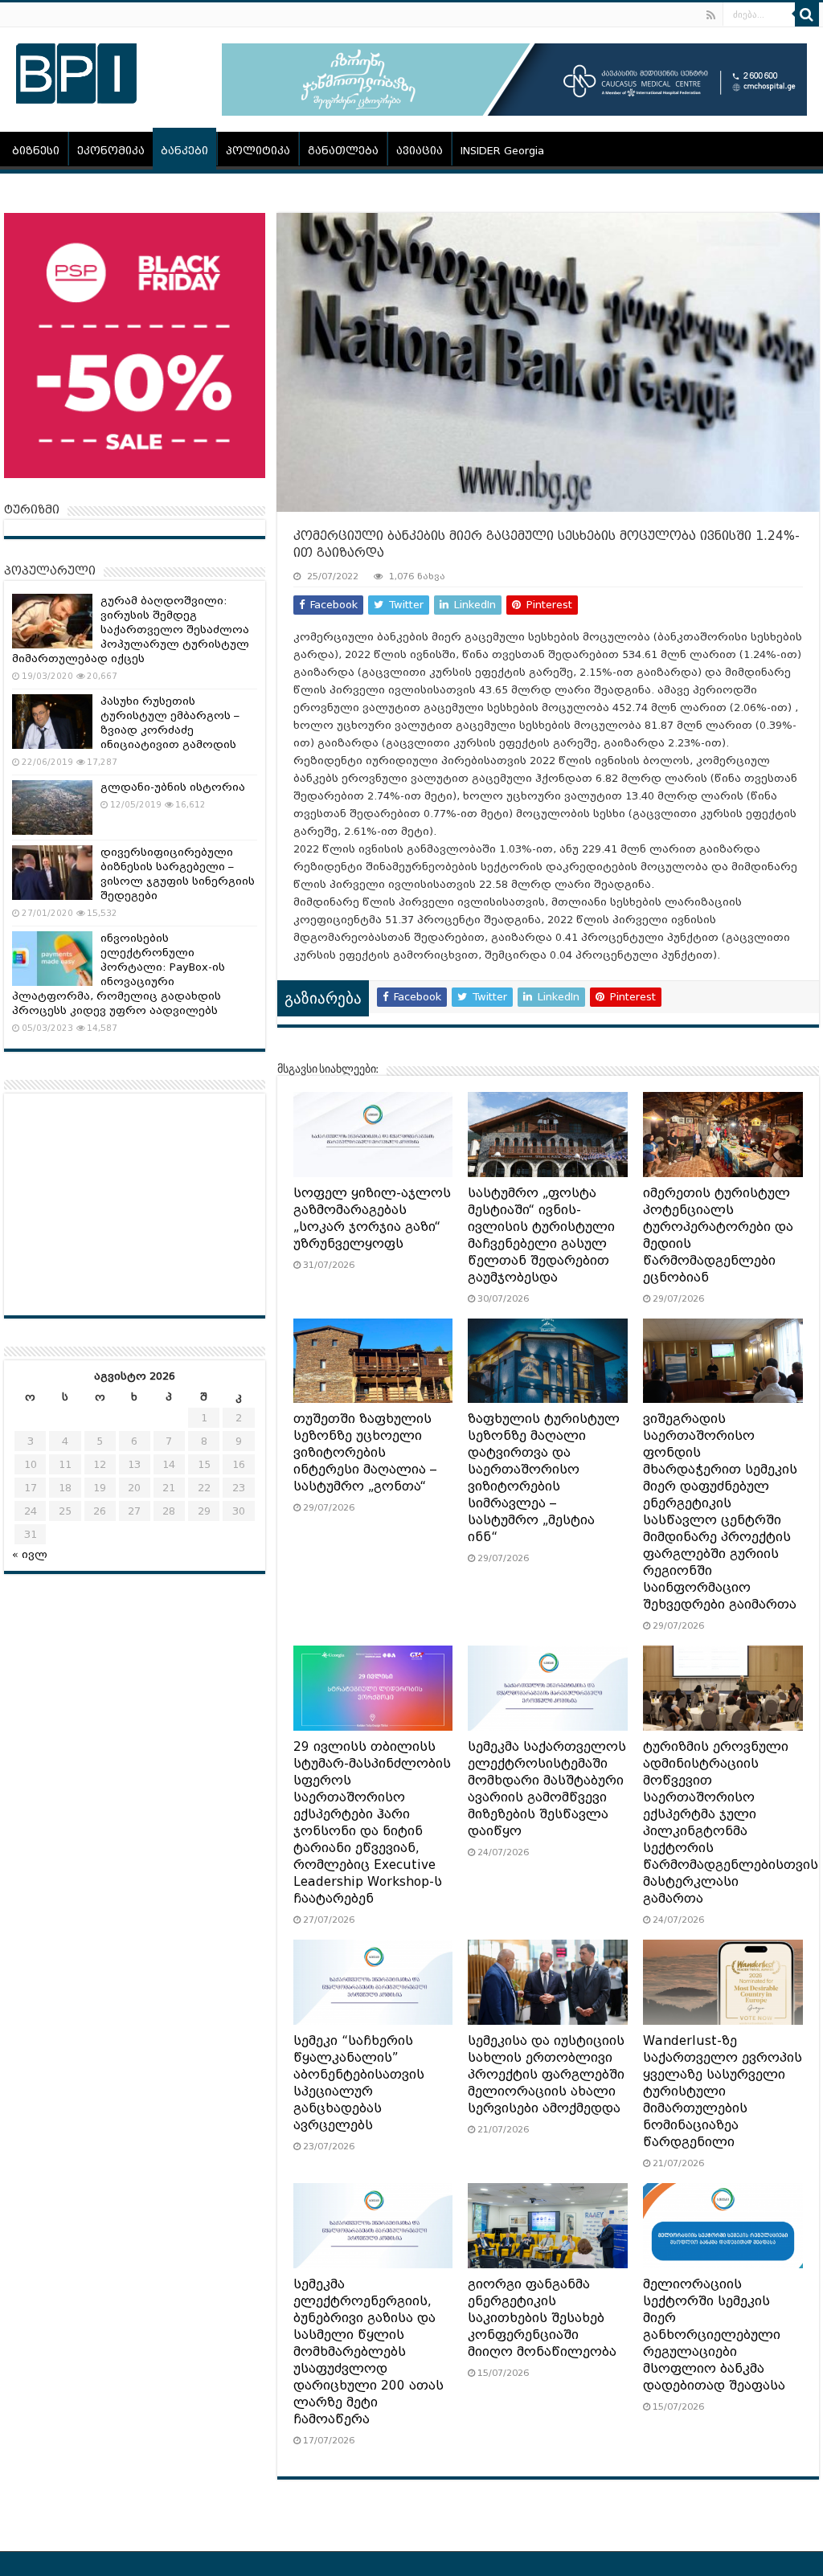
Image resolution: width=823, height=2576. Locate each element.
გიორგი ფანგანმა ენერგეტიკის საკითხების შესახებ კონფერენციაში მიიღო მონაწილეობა (542, 2318)
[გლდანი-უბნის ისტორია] (52, 808)
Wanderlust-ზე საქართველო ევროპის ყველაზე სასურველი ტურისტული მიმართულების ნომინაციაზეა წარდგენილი (723, 2091)
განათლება (343, 151)
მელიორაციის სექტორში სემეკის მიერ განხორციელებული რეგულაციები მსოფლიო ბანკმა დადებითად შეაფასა (714, 2335)
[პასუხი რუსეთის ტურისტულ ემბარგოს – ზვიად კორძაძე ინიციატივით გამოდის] (52, 722)
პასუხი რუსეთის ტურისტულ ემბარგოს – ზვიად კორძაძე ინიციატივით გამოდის (170, 723)
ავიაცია (420, 151)
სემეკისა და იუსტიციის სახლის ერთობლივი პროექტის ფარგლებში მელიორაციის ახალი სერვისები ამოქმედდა (546, 2075)
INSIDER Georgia (502, 151)
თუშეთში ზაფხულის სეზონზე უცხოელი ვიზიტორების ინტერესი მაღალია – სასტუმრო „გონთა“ (365, 1453)
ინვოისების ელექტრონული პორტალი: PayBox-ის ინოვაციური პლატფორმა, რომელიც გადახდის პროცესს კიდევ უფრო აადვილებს (119, 974)
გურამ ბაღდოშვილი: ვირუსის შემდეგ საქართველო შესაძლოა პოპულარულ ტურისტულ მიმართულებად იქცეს (131, 630)
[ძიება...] (807, 14)
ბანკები (184, 151)
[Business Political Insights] (76, 71)
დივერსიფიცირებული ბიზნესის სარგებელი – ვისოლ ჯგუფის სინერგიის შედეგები (178, 874)
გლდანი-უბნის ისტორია (173, 787)
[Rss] (711, 15)
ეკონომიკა (111, 151)
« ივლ (30, 1554)
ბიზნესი (36, 151)
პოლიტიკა (258, 151)
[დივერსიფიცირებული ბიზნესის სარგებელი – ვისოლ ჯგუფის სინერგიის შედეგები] (52, 873)
